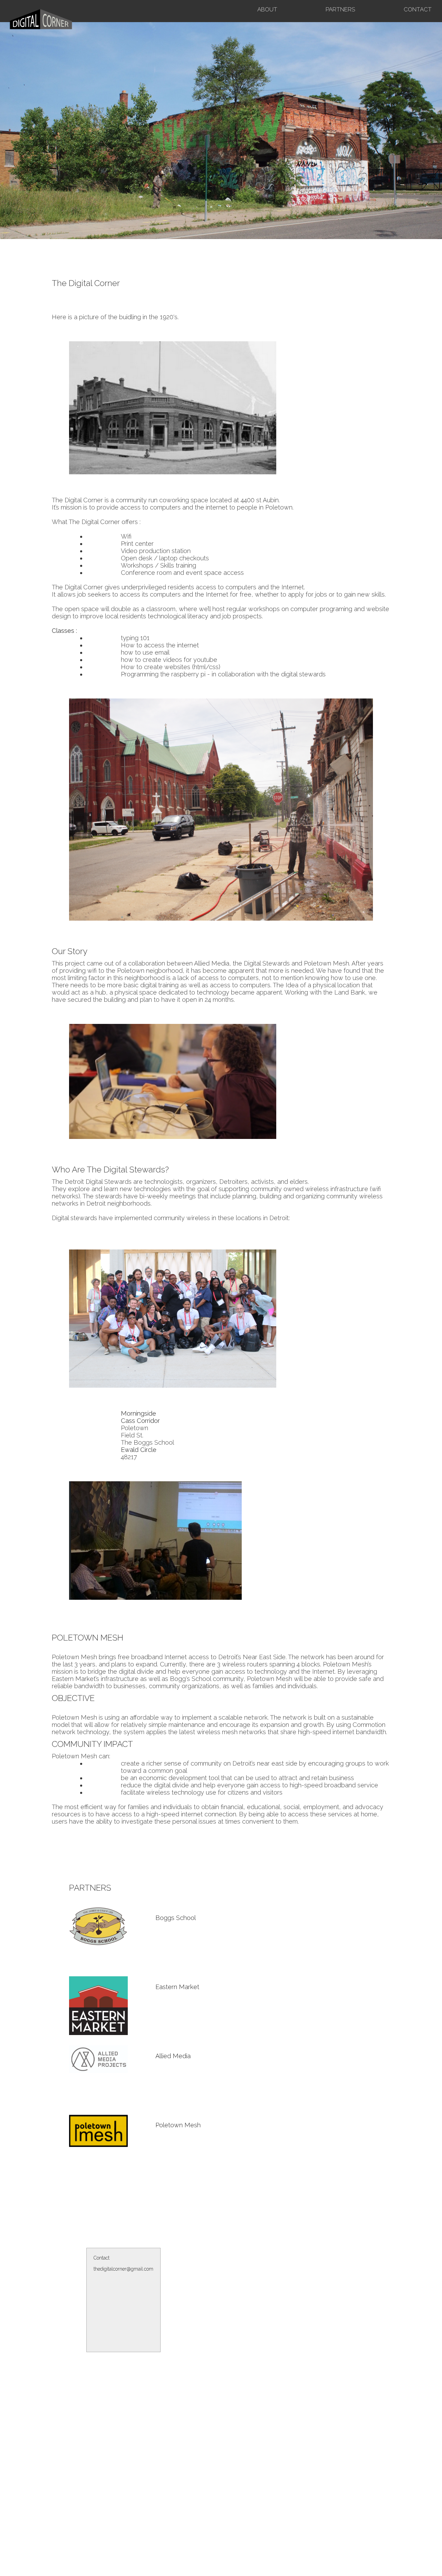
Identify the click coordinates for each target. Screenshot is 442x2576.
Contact (418, 9)
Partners (340, 9)
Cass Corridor (140, 1421)
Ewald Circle (139, 1450)
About (267, 9)
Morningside (138, 1413)
